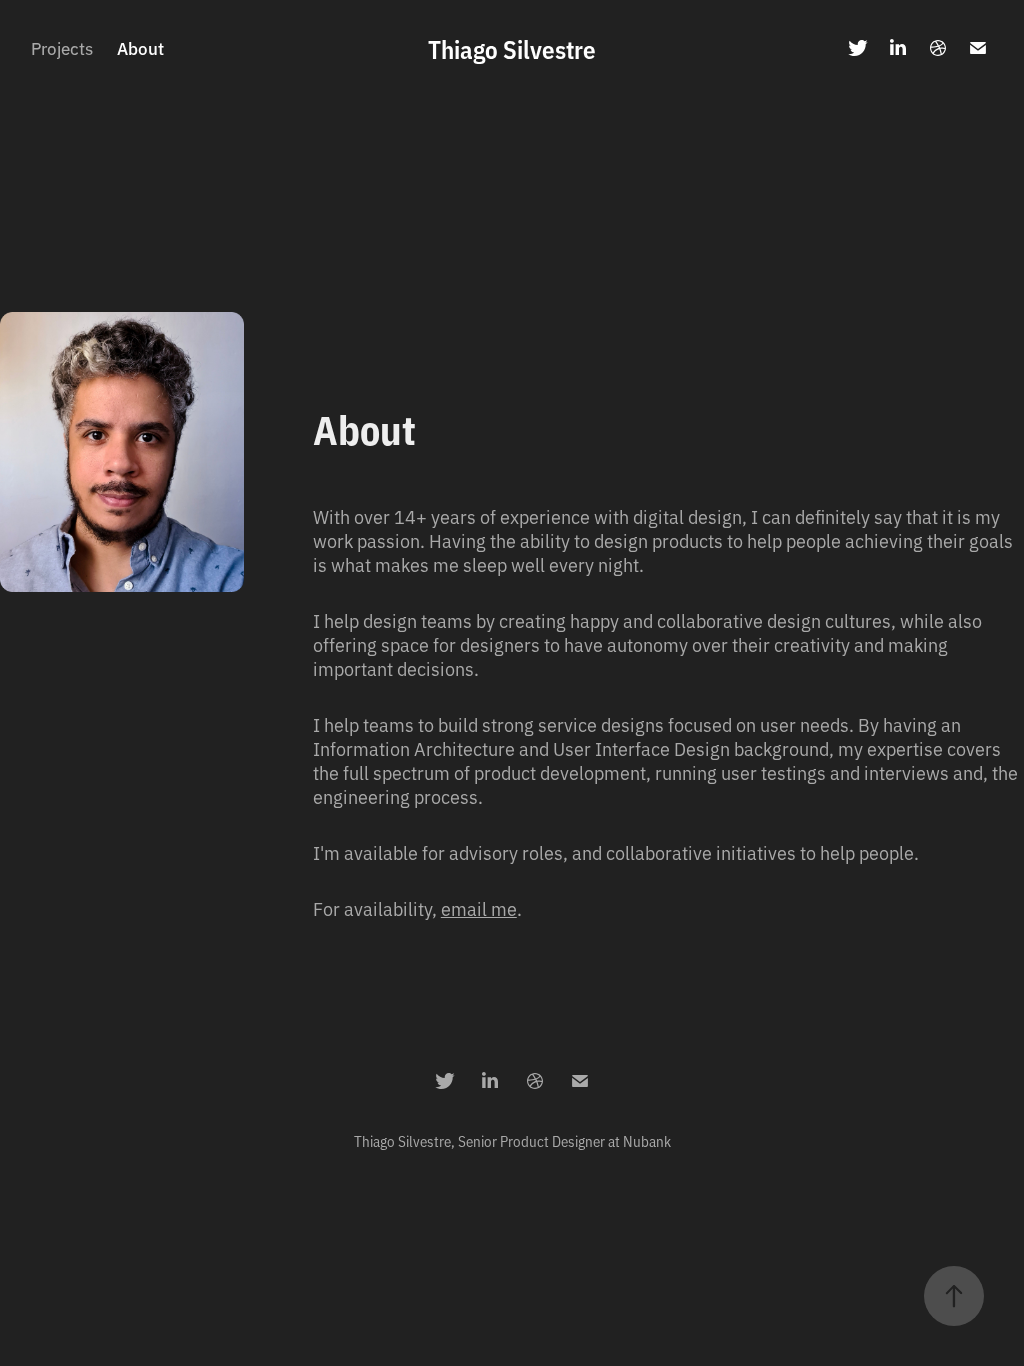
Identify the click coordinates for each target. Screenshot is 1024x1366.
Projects (62, 47)
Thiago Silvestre (512, 48)
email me (479, 908)
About (140, 47)
